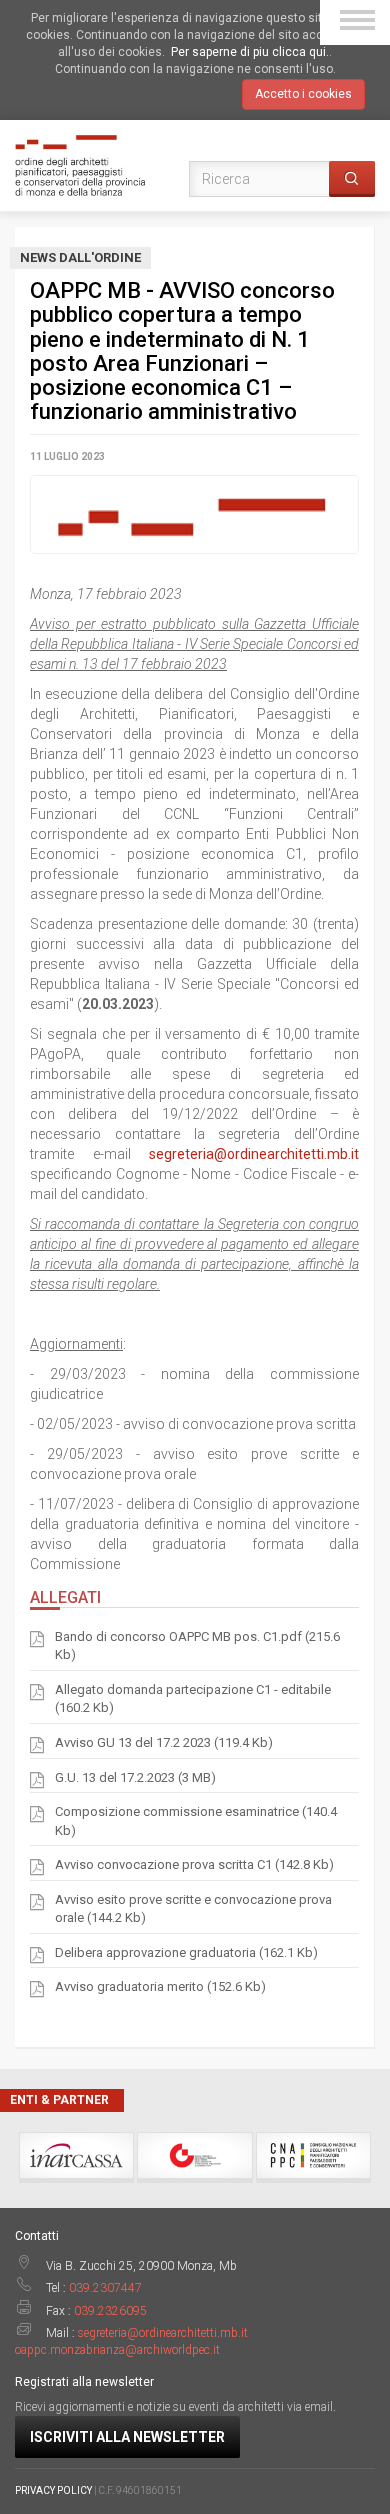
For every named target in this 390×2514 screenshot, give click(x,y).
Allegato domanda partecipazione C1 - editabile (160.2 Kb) (193, 1699)
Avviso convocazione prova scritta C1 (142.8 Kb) (194, 1864)
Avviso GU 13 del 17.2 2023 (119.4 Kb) (164, 1742)
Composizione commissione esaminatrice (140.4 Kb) (196, 1821)
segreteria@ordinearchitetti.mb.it (254, 1154)
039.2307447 (105, 2288)
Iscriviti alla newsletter (127, 2437)
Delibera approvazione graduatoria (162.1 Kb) (186, 1952)
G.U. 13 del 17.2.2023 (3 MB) (135, 1777)
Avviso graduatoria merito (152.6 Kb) (160, 1986)
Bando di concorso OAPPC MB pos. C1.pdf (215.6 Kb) (197, 1646)
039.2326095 (110, 2311)
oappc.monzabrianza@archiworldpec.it (117, 2350)
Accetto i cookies (303, 94)
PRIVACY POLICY (53, 2490)
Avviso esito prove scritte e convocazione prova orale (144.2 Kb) (193, 1909)
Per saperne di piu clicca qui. (250, 52)
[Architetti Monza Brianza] (80, 164)
